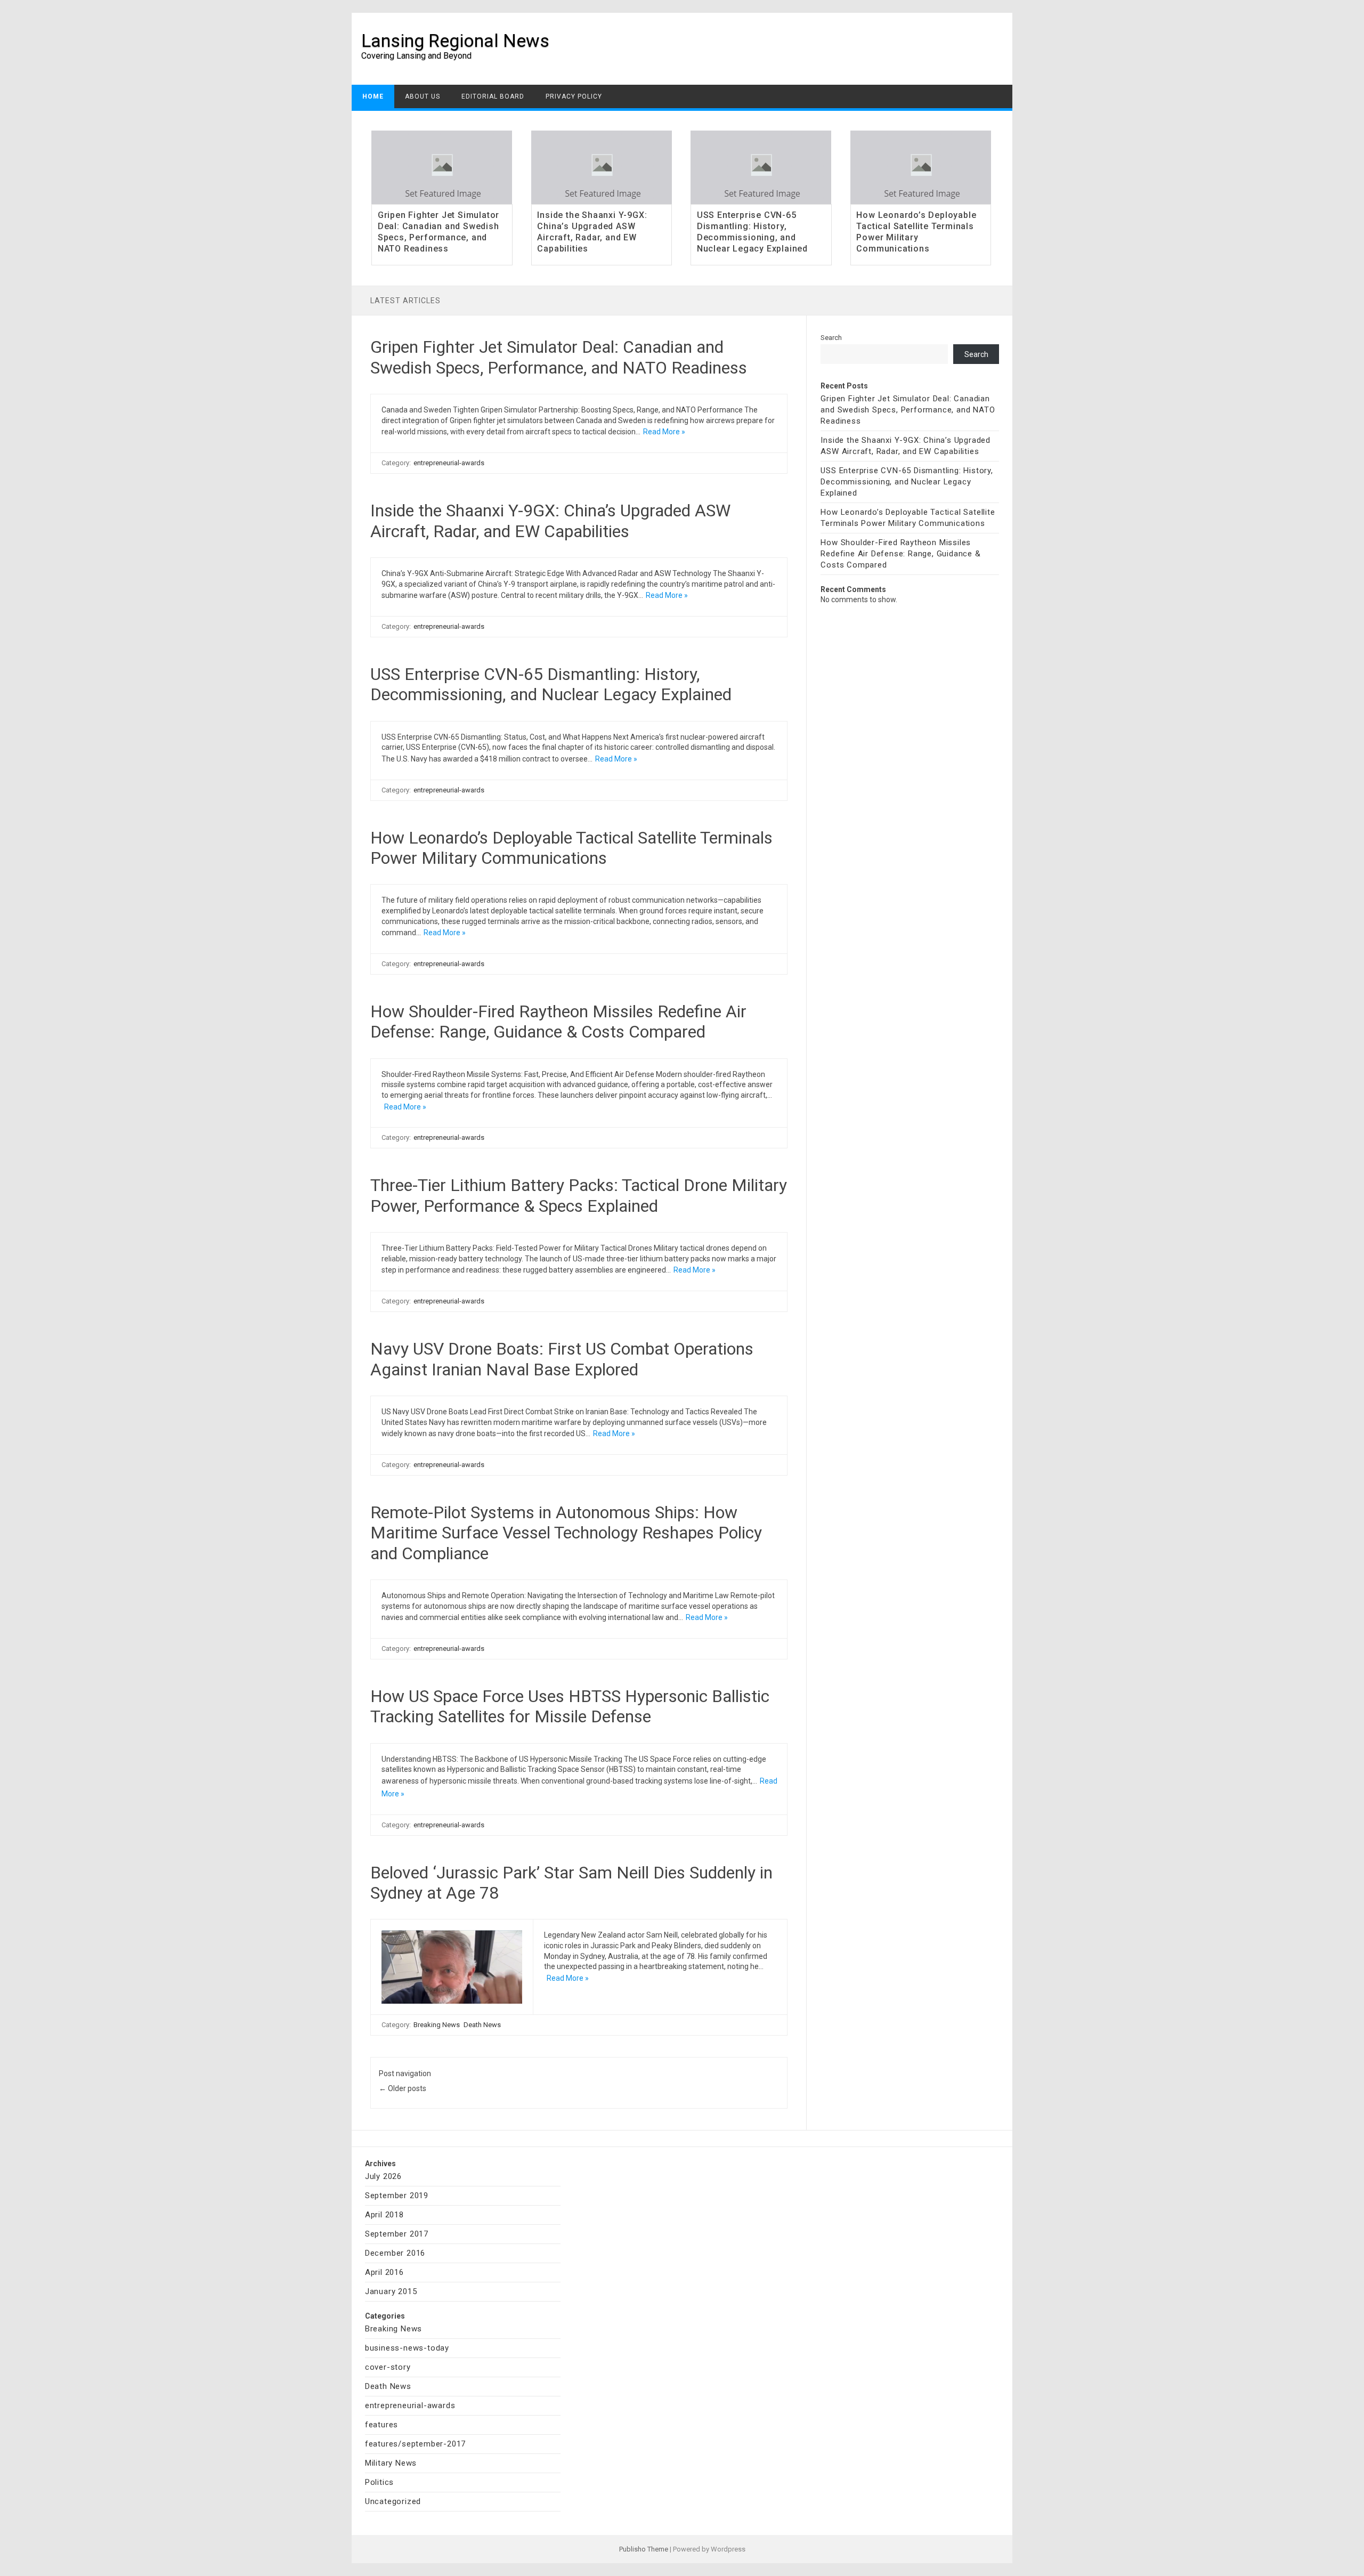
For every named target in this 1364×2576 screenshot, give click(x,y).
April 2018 (384, 2215)
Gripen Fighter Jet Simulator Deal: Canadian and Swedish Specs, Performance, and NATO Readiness (439, 232)
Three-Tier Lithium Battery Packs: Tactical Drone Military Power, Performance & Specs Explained (579, 1195)
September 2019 (397, 2196)
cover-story (388, 2367)
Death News (482, 2025)
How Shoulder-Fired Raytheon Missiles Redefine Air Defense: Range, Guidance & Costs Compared (558, 1022)
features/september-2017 (415, 2444)
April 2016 (384, 2272)
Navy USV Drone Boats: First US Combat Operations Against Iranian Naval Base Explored (562, 1359)
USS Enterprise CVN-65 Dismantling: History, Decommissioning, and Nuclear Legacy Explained (752, 232)
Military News (391, 2463)
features (381, 2425)
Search (831, 338)
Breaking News (437, 2025)
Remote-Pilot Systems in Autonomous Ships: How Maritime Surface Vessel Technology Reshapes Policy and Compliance (566, 1533)
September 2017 (397, 2234)
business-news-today (407, 2348)
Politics (379, 2482)
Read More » (664, 432)
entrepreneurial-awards (449, 463)
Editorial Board (493, 96)
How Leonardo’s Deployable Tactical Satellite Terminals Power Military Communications (916, 232)
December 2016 (395, 2253)
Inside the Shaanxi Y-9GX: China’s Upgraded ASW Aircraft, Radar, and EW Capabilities (592, 232)
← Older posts (403, 2088)
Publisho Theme (644, 2549)
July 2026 (383, 2176)
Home (373, 96)
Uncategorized (393, 2501)
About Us (423, 96)
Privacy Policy (574, 96)
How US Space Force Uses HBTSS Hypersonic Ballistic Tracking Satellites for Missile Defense (570, 1706)
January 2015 (391, 2291)
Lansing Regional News (455, 40)
